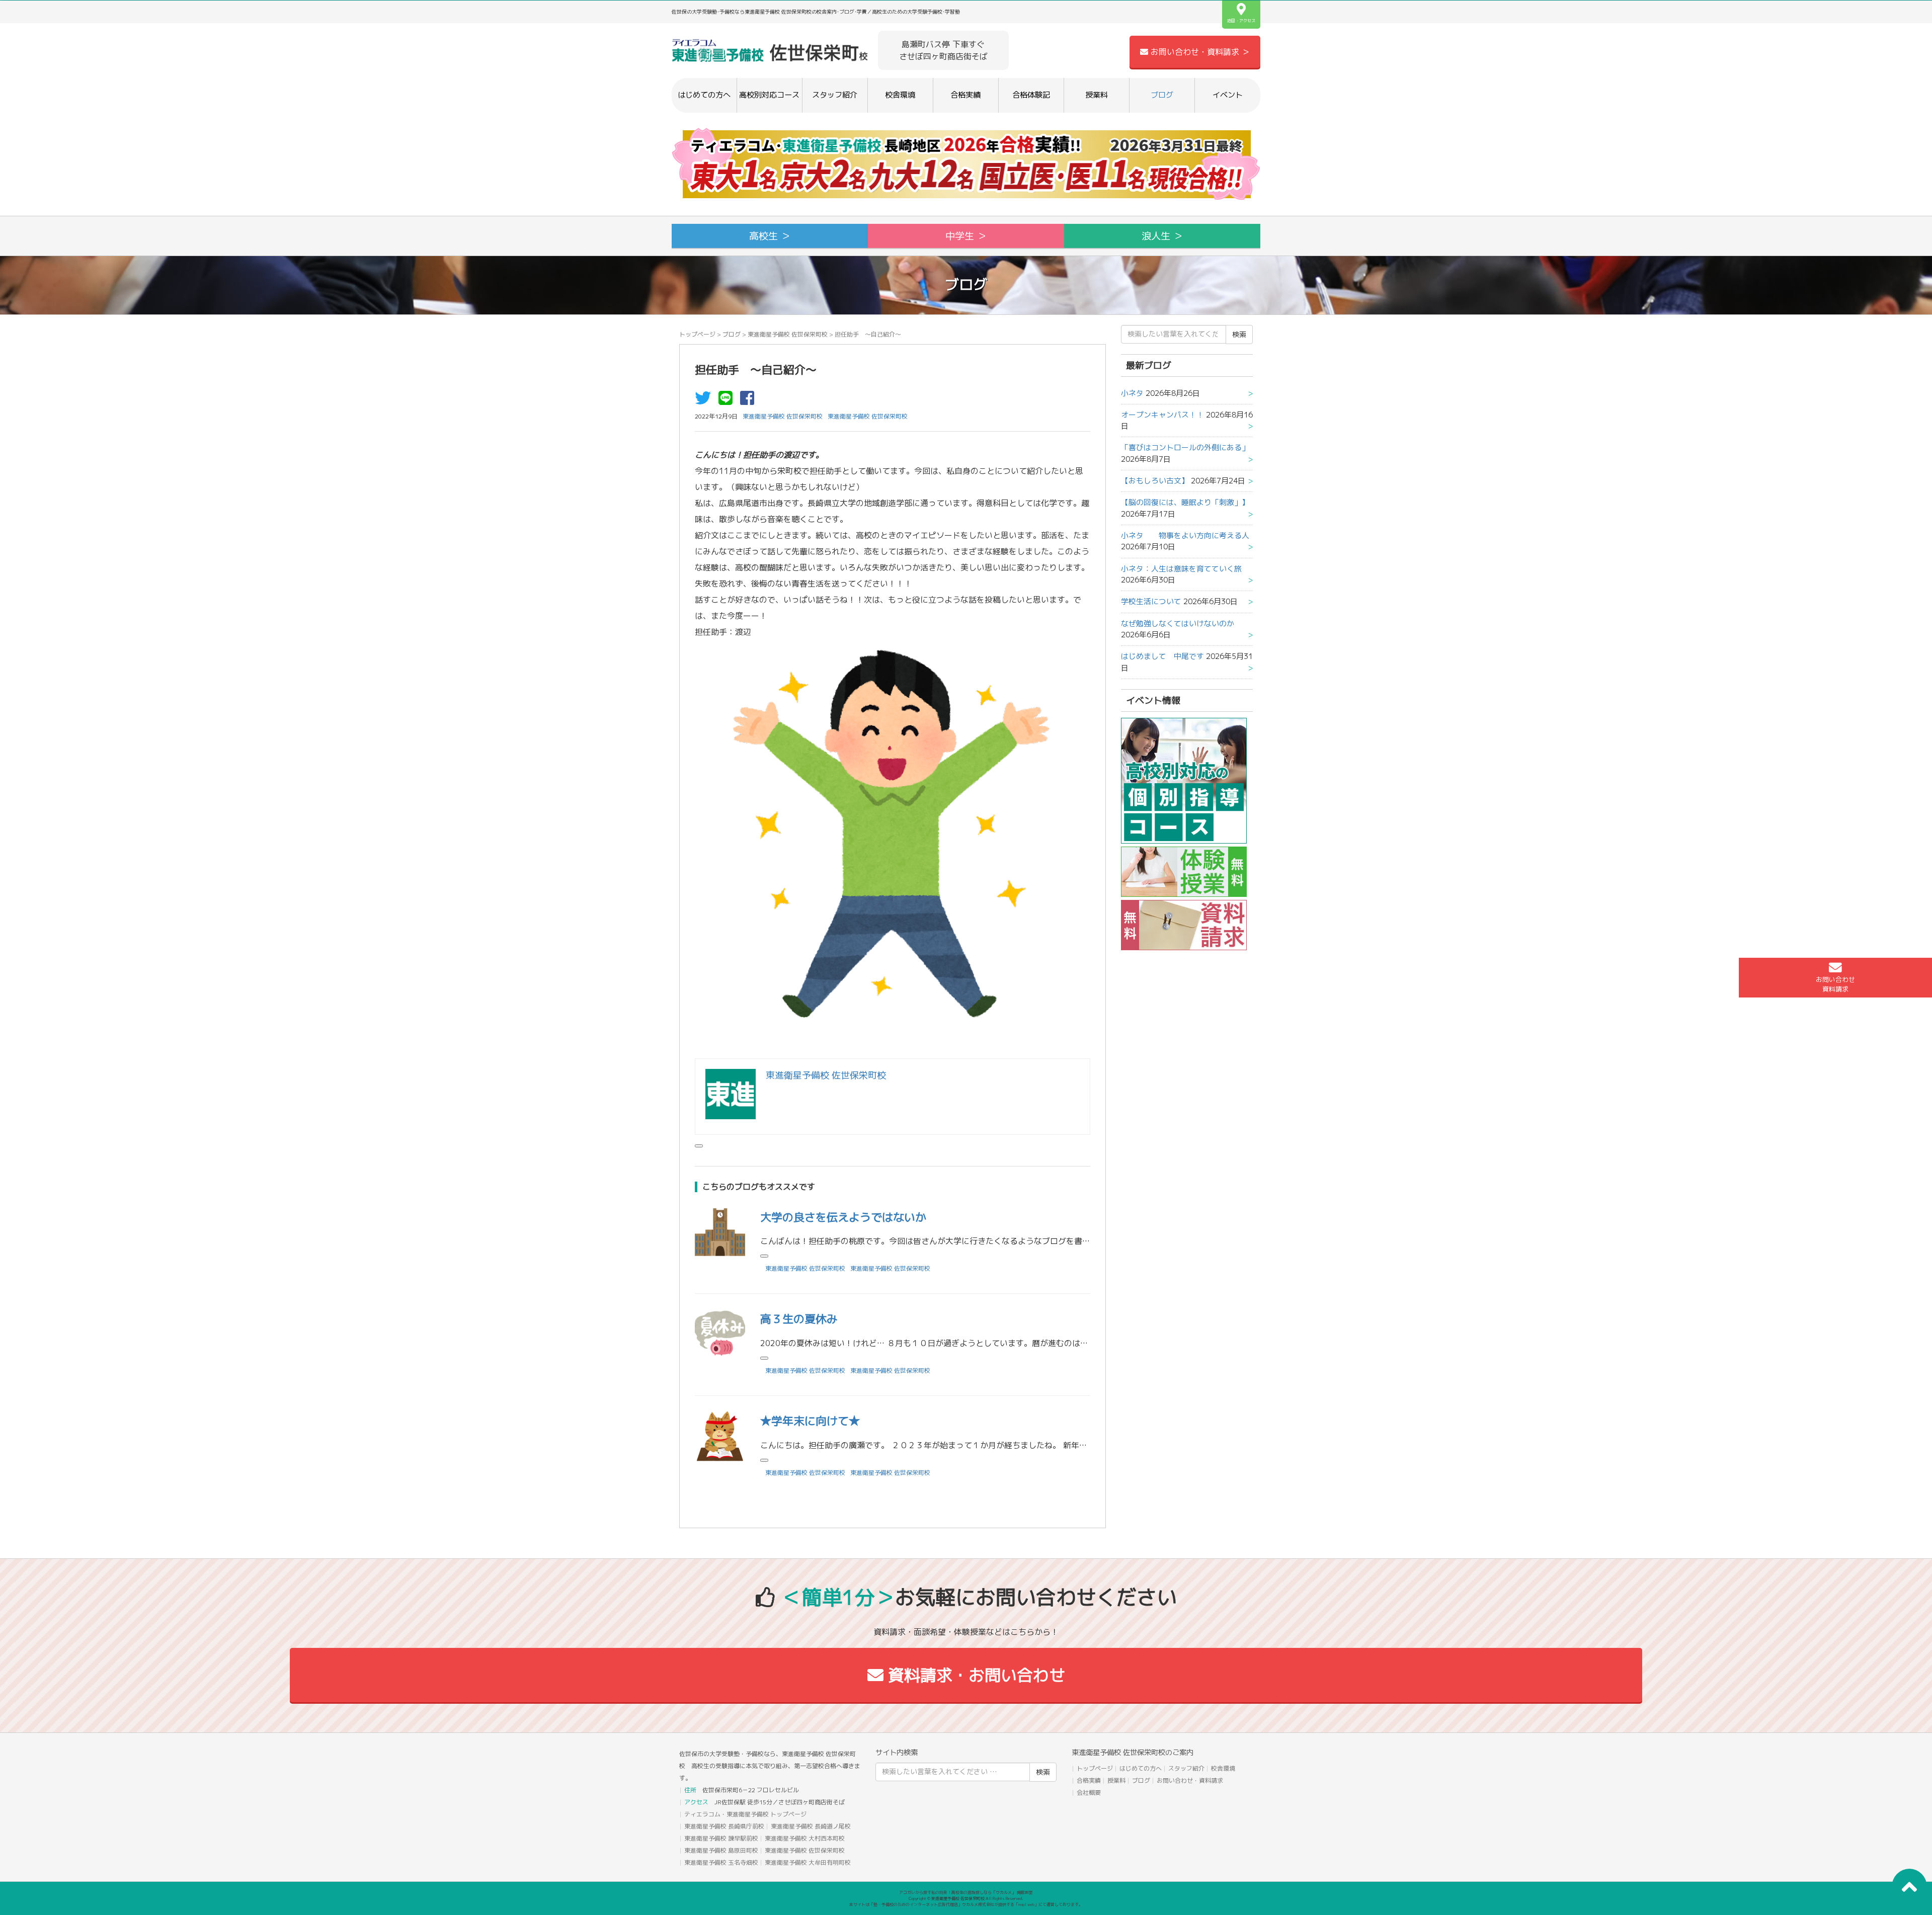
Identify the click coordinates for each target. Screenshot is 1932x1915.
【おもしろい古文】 (1155, 481)
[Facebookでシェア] (750, 401)
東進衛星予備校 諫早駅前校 (721, 1838)
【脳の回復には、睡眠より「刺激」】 (1185, 502)
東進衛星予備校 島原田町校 (721, 1850)
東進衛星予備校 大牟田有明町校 (808, 1862)
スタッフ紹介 (835, 95)
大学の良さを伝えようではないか (843, 1217)
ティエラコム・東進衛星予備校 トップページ (745, 1814)
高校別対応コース (769, 95)
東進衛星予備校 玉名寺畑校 (721, 1862)
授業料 (1097, 95)
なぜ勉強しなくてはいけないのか (1178, 623)
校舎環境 (900, 95)
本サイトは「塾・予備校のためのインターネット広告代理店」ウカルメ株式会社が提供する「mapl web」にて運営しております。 (966, 1904)
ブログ (1162, 95)
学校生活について (1151, 601)
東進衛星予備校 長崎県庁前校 (724, 1826)
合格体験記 (1031, 95)
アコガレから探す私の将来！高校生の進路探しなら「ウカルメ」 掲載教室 (966, 1892)
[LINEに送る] (728, 401)
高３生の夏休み (799, 1319)
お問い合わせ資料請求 (1835, 984)
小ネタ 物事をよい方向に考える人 (1185, 535)
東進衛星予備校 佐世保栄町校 (788, 334)
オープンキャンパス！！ (1162, 415)
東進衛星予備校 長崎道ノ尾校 (811, 1826)
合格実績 (965, 95)
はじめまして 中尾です (1162, 656)
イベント (1228, 95)
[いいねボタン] (699, 1146)
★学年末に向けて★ (810, 1421)
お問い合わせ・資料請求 (1190, 1780)
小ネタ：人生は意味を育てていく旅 (1181, 569)
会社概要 (1089, 1793)
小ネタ (1132, 393)
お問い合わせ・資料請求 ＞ (1199, 52)
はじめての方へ (704, 95)
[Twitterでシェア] (705, 401)
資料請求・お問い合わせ (974, 1675)
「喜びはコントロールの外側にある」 (1185, 447)
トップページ (697, 334)
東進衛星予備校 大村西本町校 (805, 1838)
